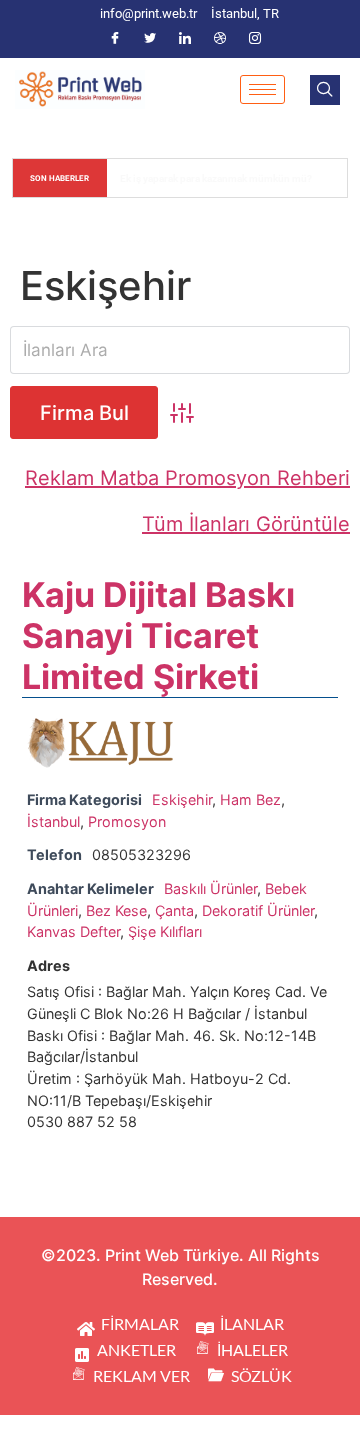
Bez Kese (116, 910)
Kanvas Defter (73, 931)
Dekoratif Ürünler (258, 910)
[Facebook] (115, 39)
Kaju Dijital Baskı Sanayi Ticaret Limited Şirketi (158, 635)
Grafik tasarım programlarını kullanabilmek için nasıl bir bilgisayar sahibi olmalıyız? (228, 178)
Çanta (174, 910)
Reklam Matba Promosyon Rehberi (187, 478)
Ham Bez (250, 799)
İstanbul (53, 821)
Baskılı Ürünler (210, 888)
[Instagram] (255, 39)
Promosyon (127, 821)
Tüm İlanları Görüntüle (246, 524)
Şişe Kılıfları (165, 931)
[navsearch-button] (325, 90)
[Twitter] (150, 39)
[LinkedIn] (185, 39)
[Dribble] (220, 39)
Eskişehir (182, 799)
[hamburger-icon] (262, 89)
